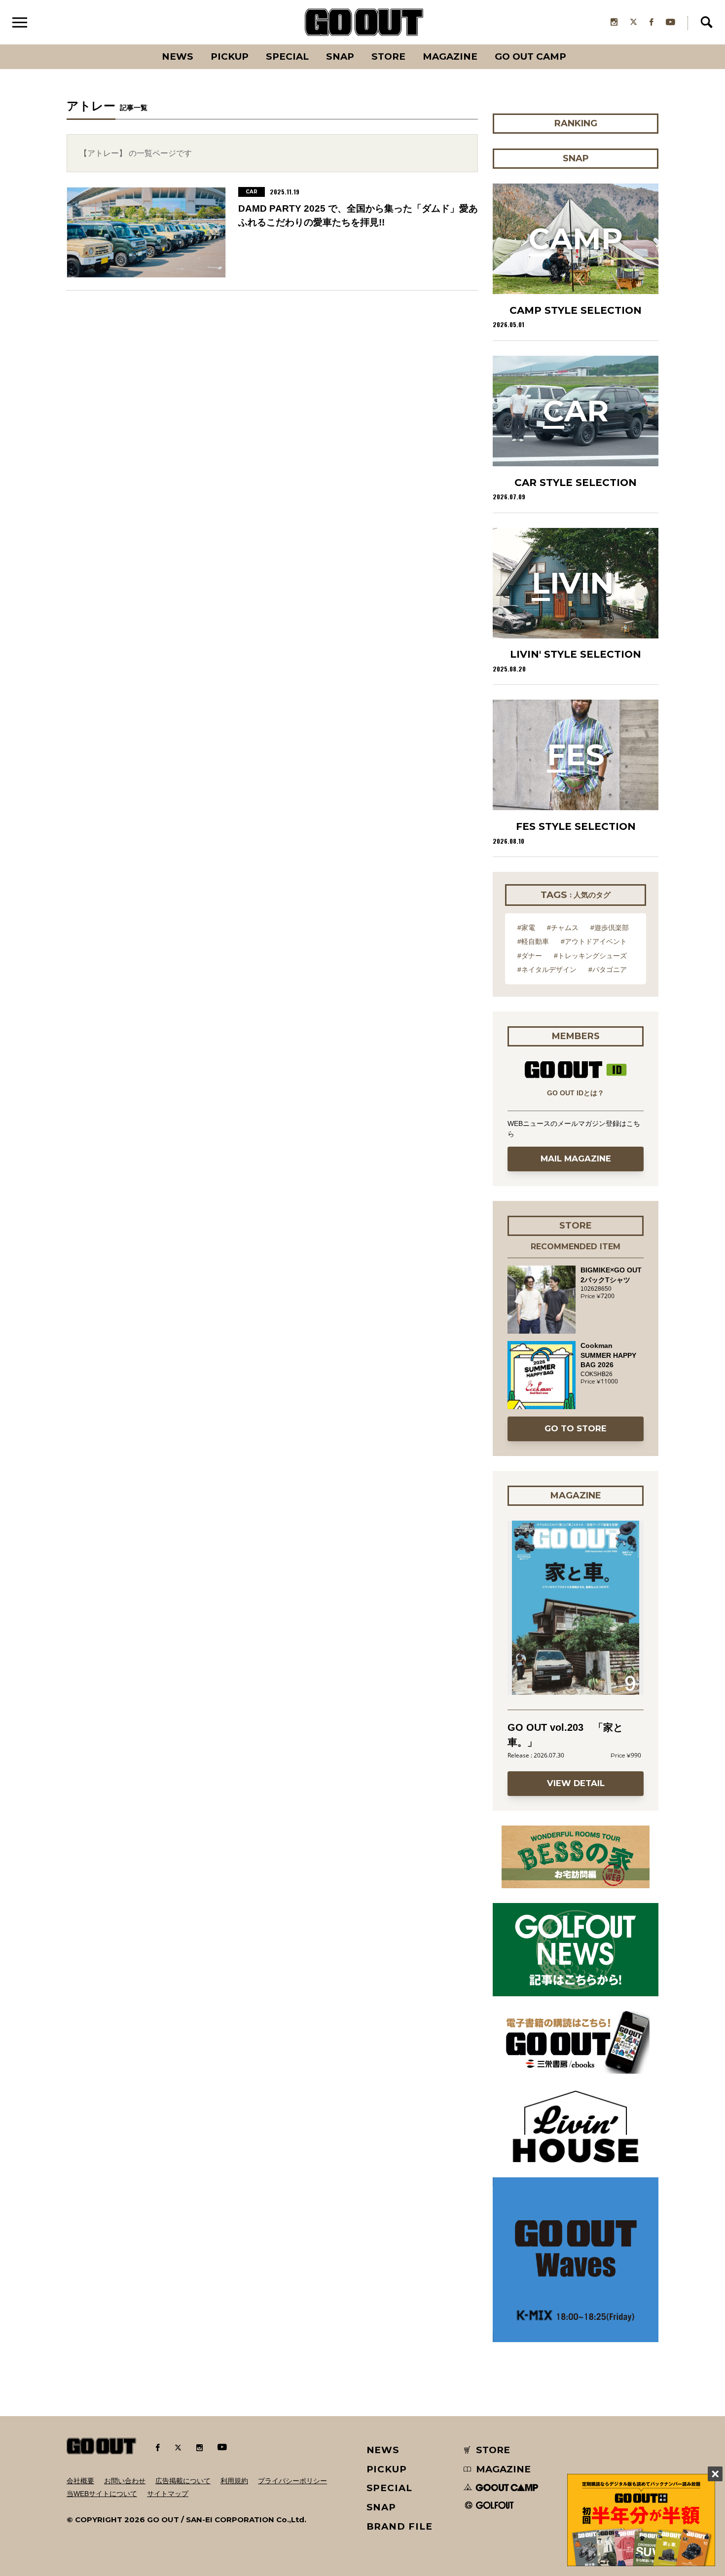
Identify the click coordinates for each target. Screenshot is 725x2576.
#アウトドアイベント (594, 941)
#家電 (526, 928)
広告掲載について (183, 2481)
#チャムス (563, 928)
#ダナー (530, 956)
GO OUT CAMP (530, 56)
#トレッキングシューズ (590, 956)
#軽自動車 (533, 941)
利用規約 (234, 2481)
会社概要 (80, 2481)
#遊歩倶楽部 (610, 928)
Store (388, 56)
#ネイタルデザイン (547, 970)
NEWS (383, 2450)
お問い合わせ (125, 2481)
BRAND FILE (399, 2526)
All (141, 44)
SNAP (340, 56)
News (178, 56)
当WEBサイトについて (102, 2494)
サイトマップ (168, 2494)
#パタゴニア (608, 970)
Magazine (450, 56)
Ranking (575, 44)
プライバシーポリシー (292, 2481)
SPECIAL (287, 56)
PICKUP (230, 56)
